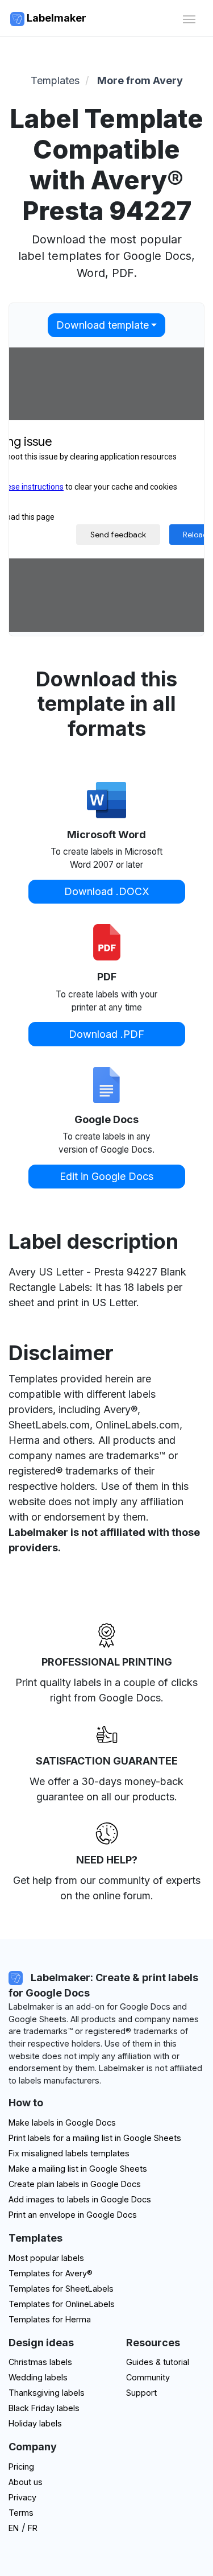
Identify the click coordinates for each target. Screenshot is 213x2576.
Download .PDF (106, 1034)
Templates (55, 80)
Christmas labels (40, 2362)
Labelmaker (55, 18)
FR (33, 2528)
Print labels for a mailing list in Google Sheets (95, 2138)
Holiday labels (35, 2423)
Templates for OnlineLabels (62, 2304)
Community (148, 2377)
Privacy (22, 2497)
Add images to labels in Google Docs (80, 2199)
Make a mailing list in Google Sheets (78, 2169)
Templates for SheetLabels (61, 2289)
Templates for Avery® (51, 2273)
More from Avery (140, 80)
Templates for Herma (50, 2319)
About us (26, 2482)
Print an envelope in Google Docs (73, 2215)
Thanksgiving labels (47, 2393)
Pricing (21, 2467)
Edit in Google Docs (106, 1176)
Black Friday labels (44, 2408)
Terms (21, 2513)
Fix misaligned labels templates (69, 2153)
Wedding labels (38, 2377)
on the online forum (105, 1896)
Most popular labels (46, 2258)
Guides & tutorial (158, 2362)
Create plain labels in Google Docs (75, 2184)
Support (141, 2393)
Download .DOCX (107, 891)
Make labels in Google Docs (62, 2122)
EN (14, 2528)
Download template (103, 325)
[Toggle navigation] (189, 18)
